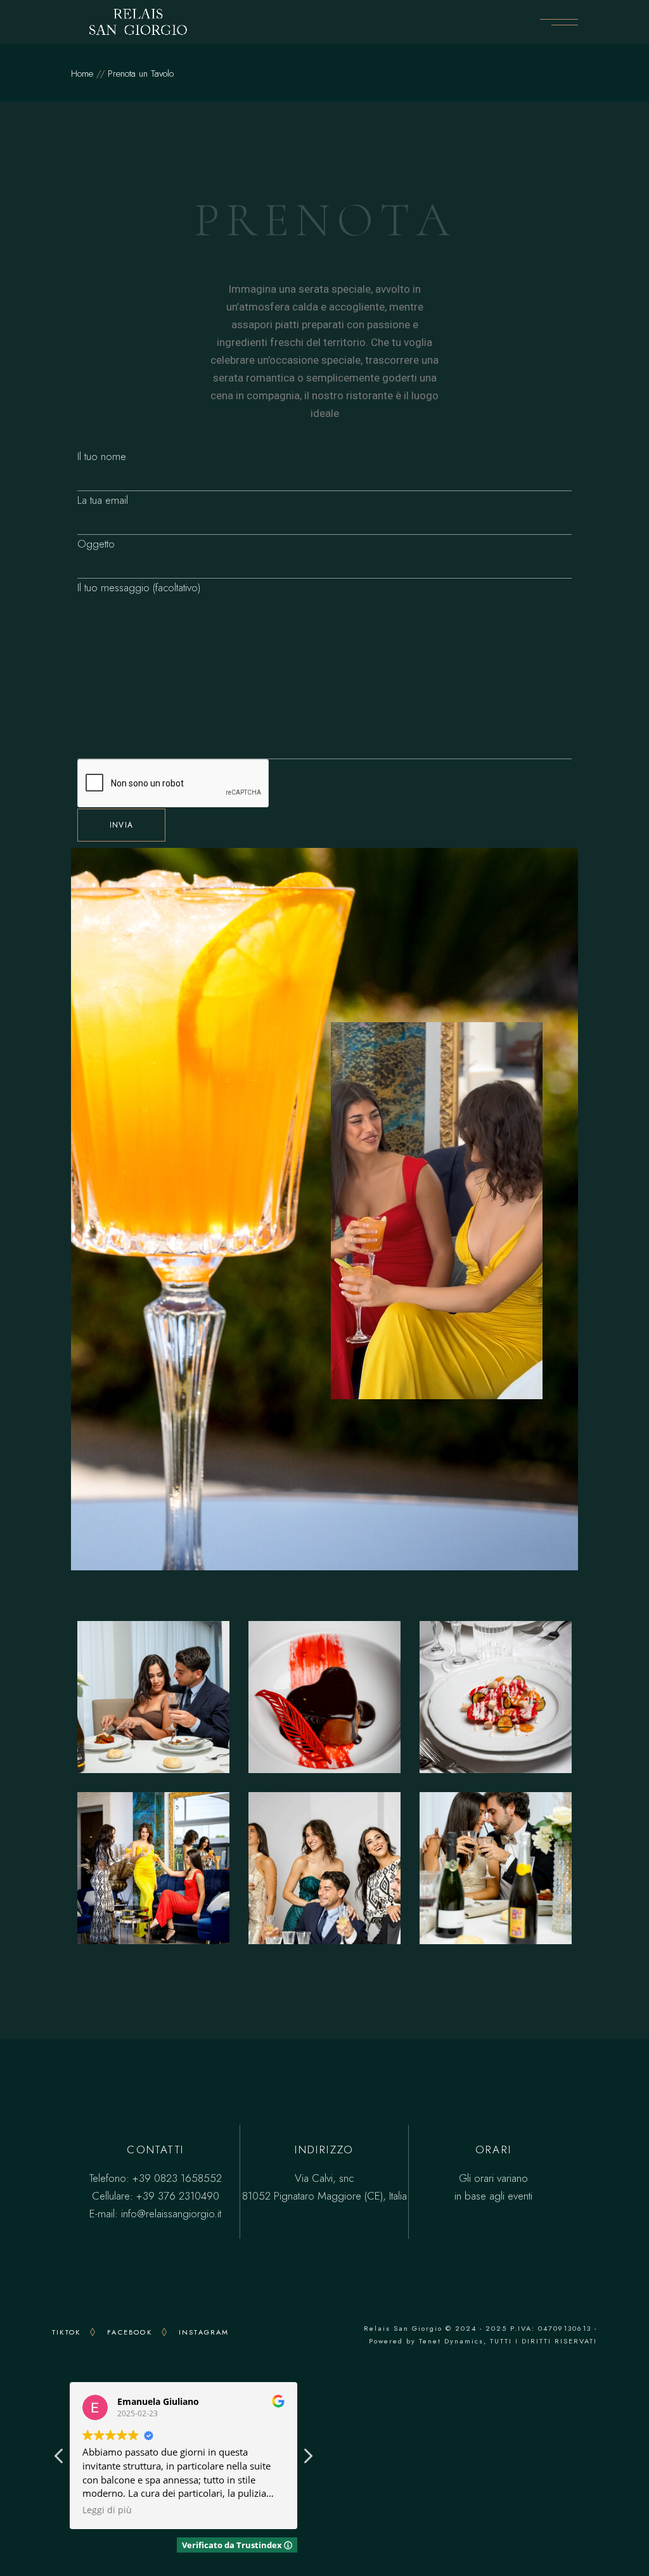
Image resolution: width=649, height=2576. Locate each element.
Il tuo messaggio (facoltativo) (139, 587)
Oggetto (96, 544)
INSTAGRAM (204, 2332)
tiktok (66, 2332)
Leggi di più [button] (107, 2510)
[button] (307, 2459)
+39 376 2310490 (178, 2196)
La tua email (103, 500)
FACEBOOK (130, 2332)
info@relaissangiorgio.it (171, 2214)
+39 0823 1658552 (177, 2178)
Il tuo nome (102, 456)
